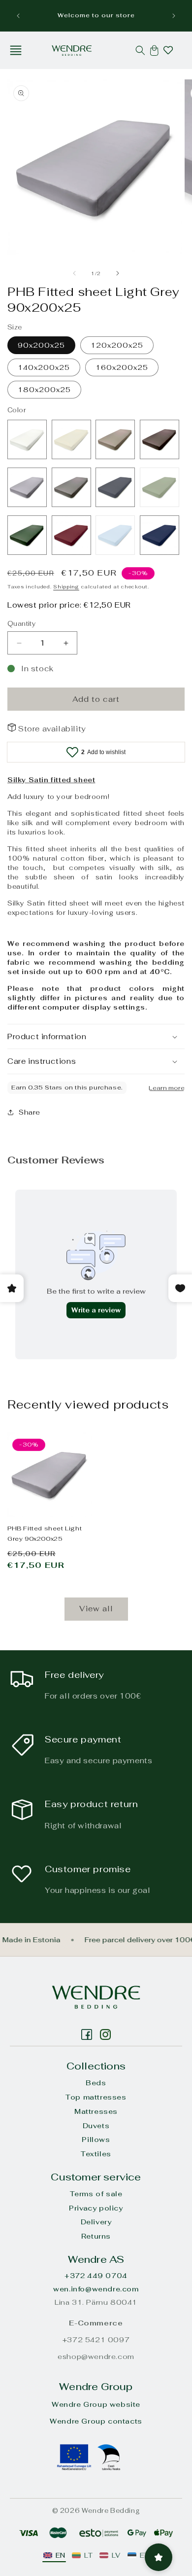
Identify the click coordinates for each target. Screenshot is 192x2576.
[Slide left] (74, 273)
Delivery (96, 2222)
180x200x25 (44, 390)
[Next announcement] (174, 16)
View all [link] (96, 1609)
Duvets (96, 2126)
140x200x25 (44, 367)
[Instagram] (87, 2034)
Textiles (96, 2154)
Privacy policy (96, 2208)
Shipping (66, 587)
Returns (96, 2236)
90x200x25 (41, 345)
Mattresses (96, 2111)
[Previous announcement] (18, 16)
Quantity (21, 624)
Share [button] (30, 1112)
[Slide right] (118, 273)
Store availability (52, 729)
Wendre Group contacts (96, 2421)
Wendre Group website (96, 2404)
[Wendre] (96, 1997)
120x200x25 (117, 345)
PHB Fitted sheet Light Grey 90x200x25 (45, 1534)
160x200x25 (122, 367)
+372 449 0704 (96, 2276)
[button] (16, 50)
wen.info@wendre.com (96, 2289)
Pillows (96, 2140)
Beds (96, 2083)
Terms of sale (96, 2194)
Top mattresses (96, 2097)
